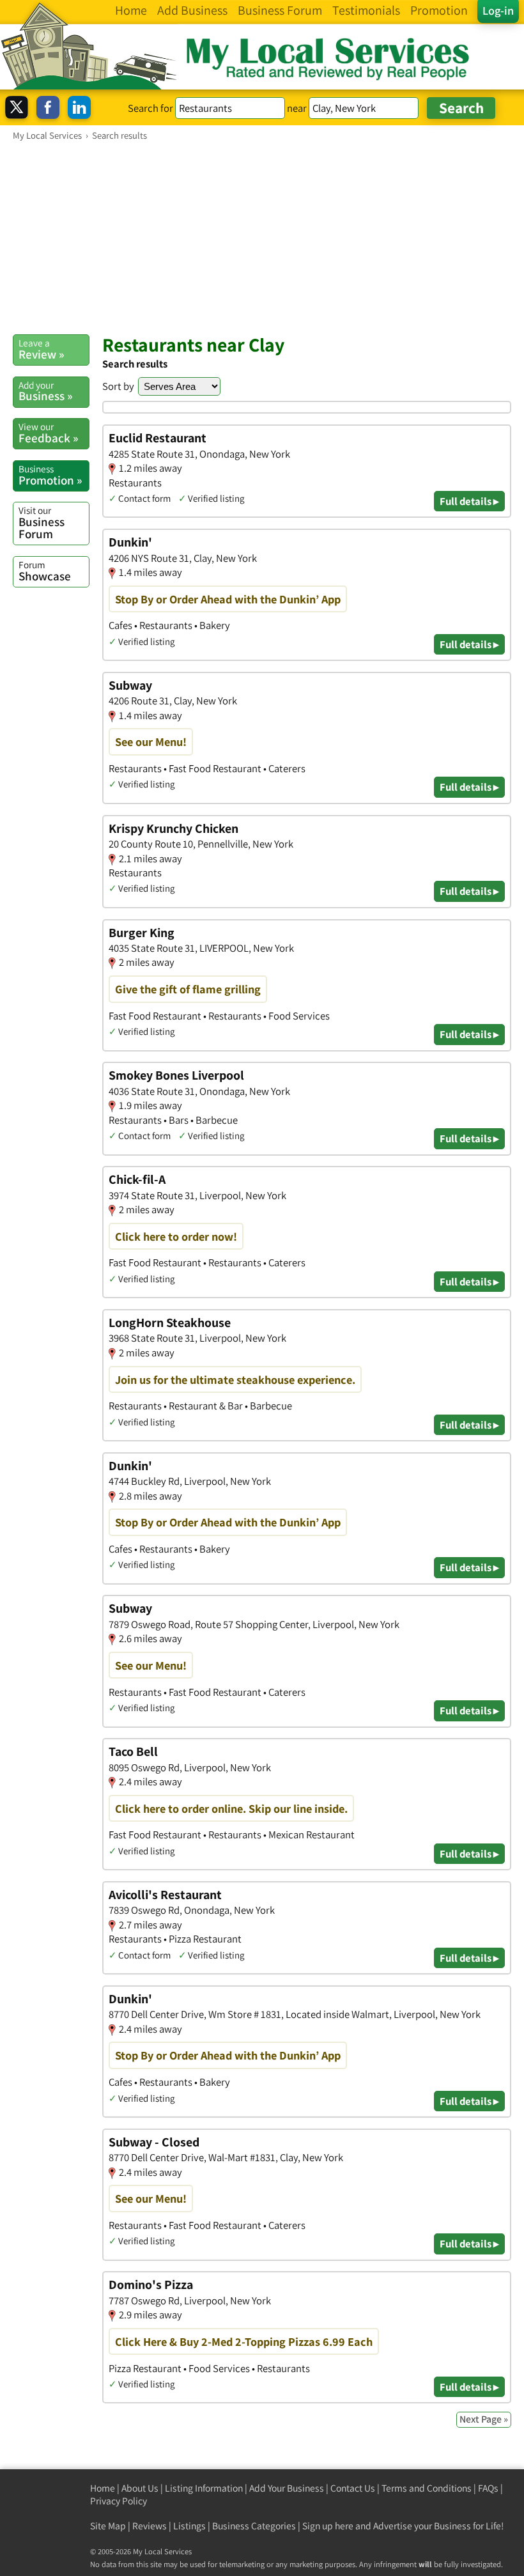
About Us (140, 2488)
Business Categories (254, 2526)
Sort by (118, 386)
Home (103, 2488)
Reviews (150, 2526)
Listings (189, 2526)
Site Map (108, 2526)
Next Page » (484, 2419)
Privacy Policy (119, 2501)
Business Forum (42, 523)
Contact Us (353, 2488)
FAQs (488, 2488)
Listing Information (204, 2488)
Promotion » (50, 475)
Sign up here (328, 2526)
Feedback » (48, 433)
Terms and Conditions (427, 2488)
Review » (41, 349)
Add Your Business (287, 2488)
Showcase (45, 571)
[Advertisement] (262, 237)
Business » (45, 391)
